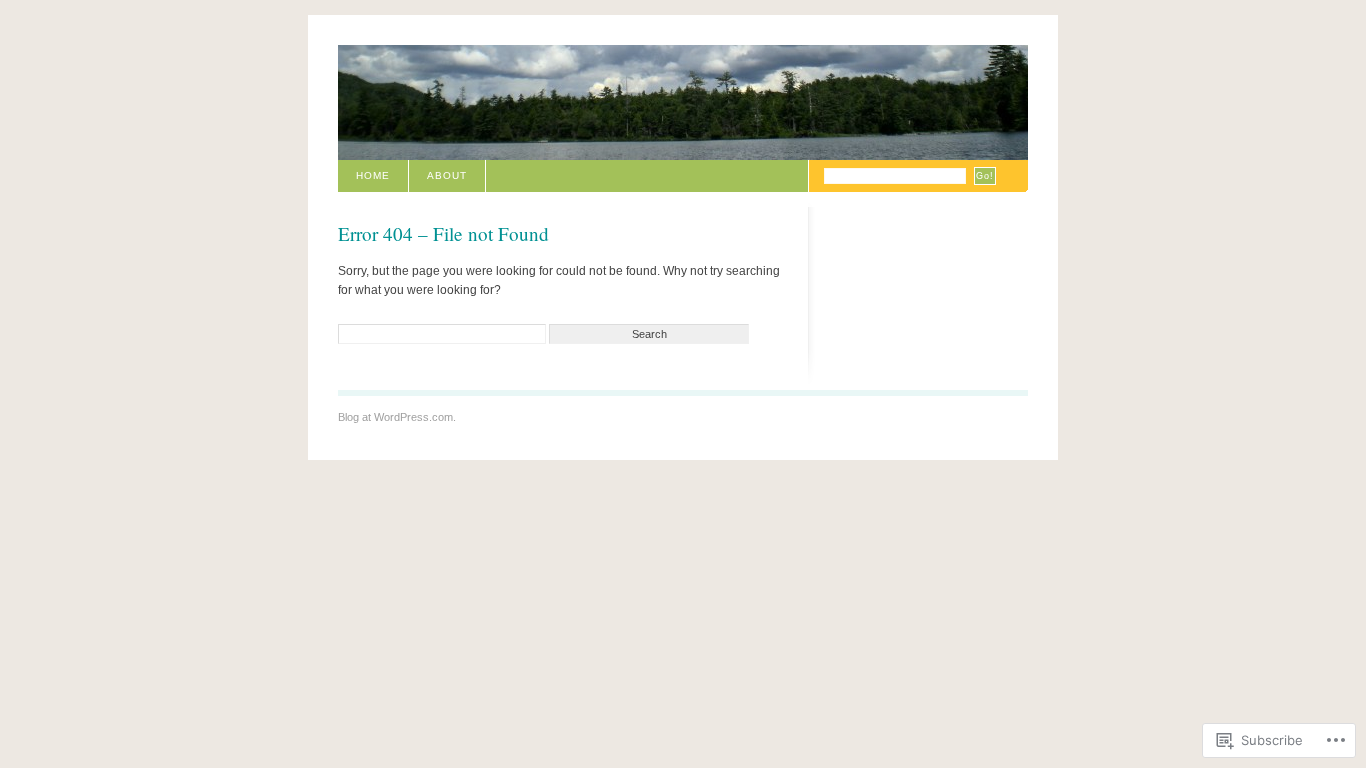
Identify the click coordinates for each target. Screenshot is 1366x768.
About (447, 175)
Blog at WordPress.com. (397, 417)
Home (373, 175)
